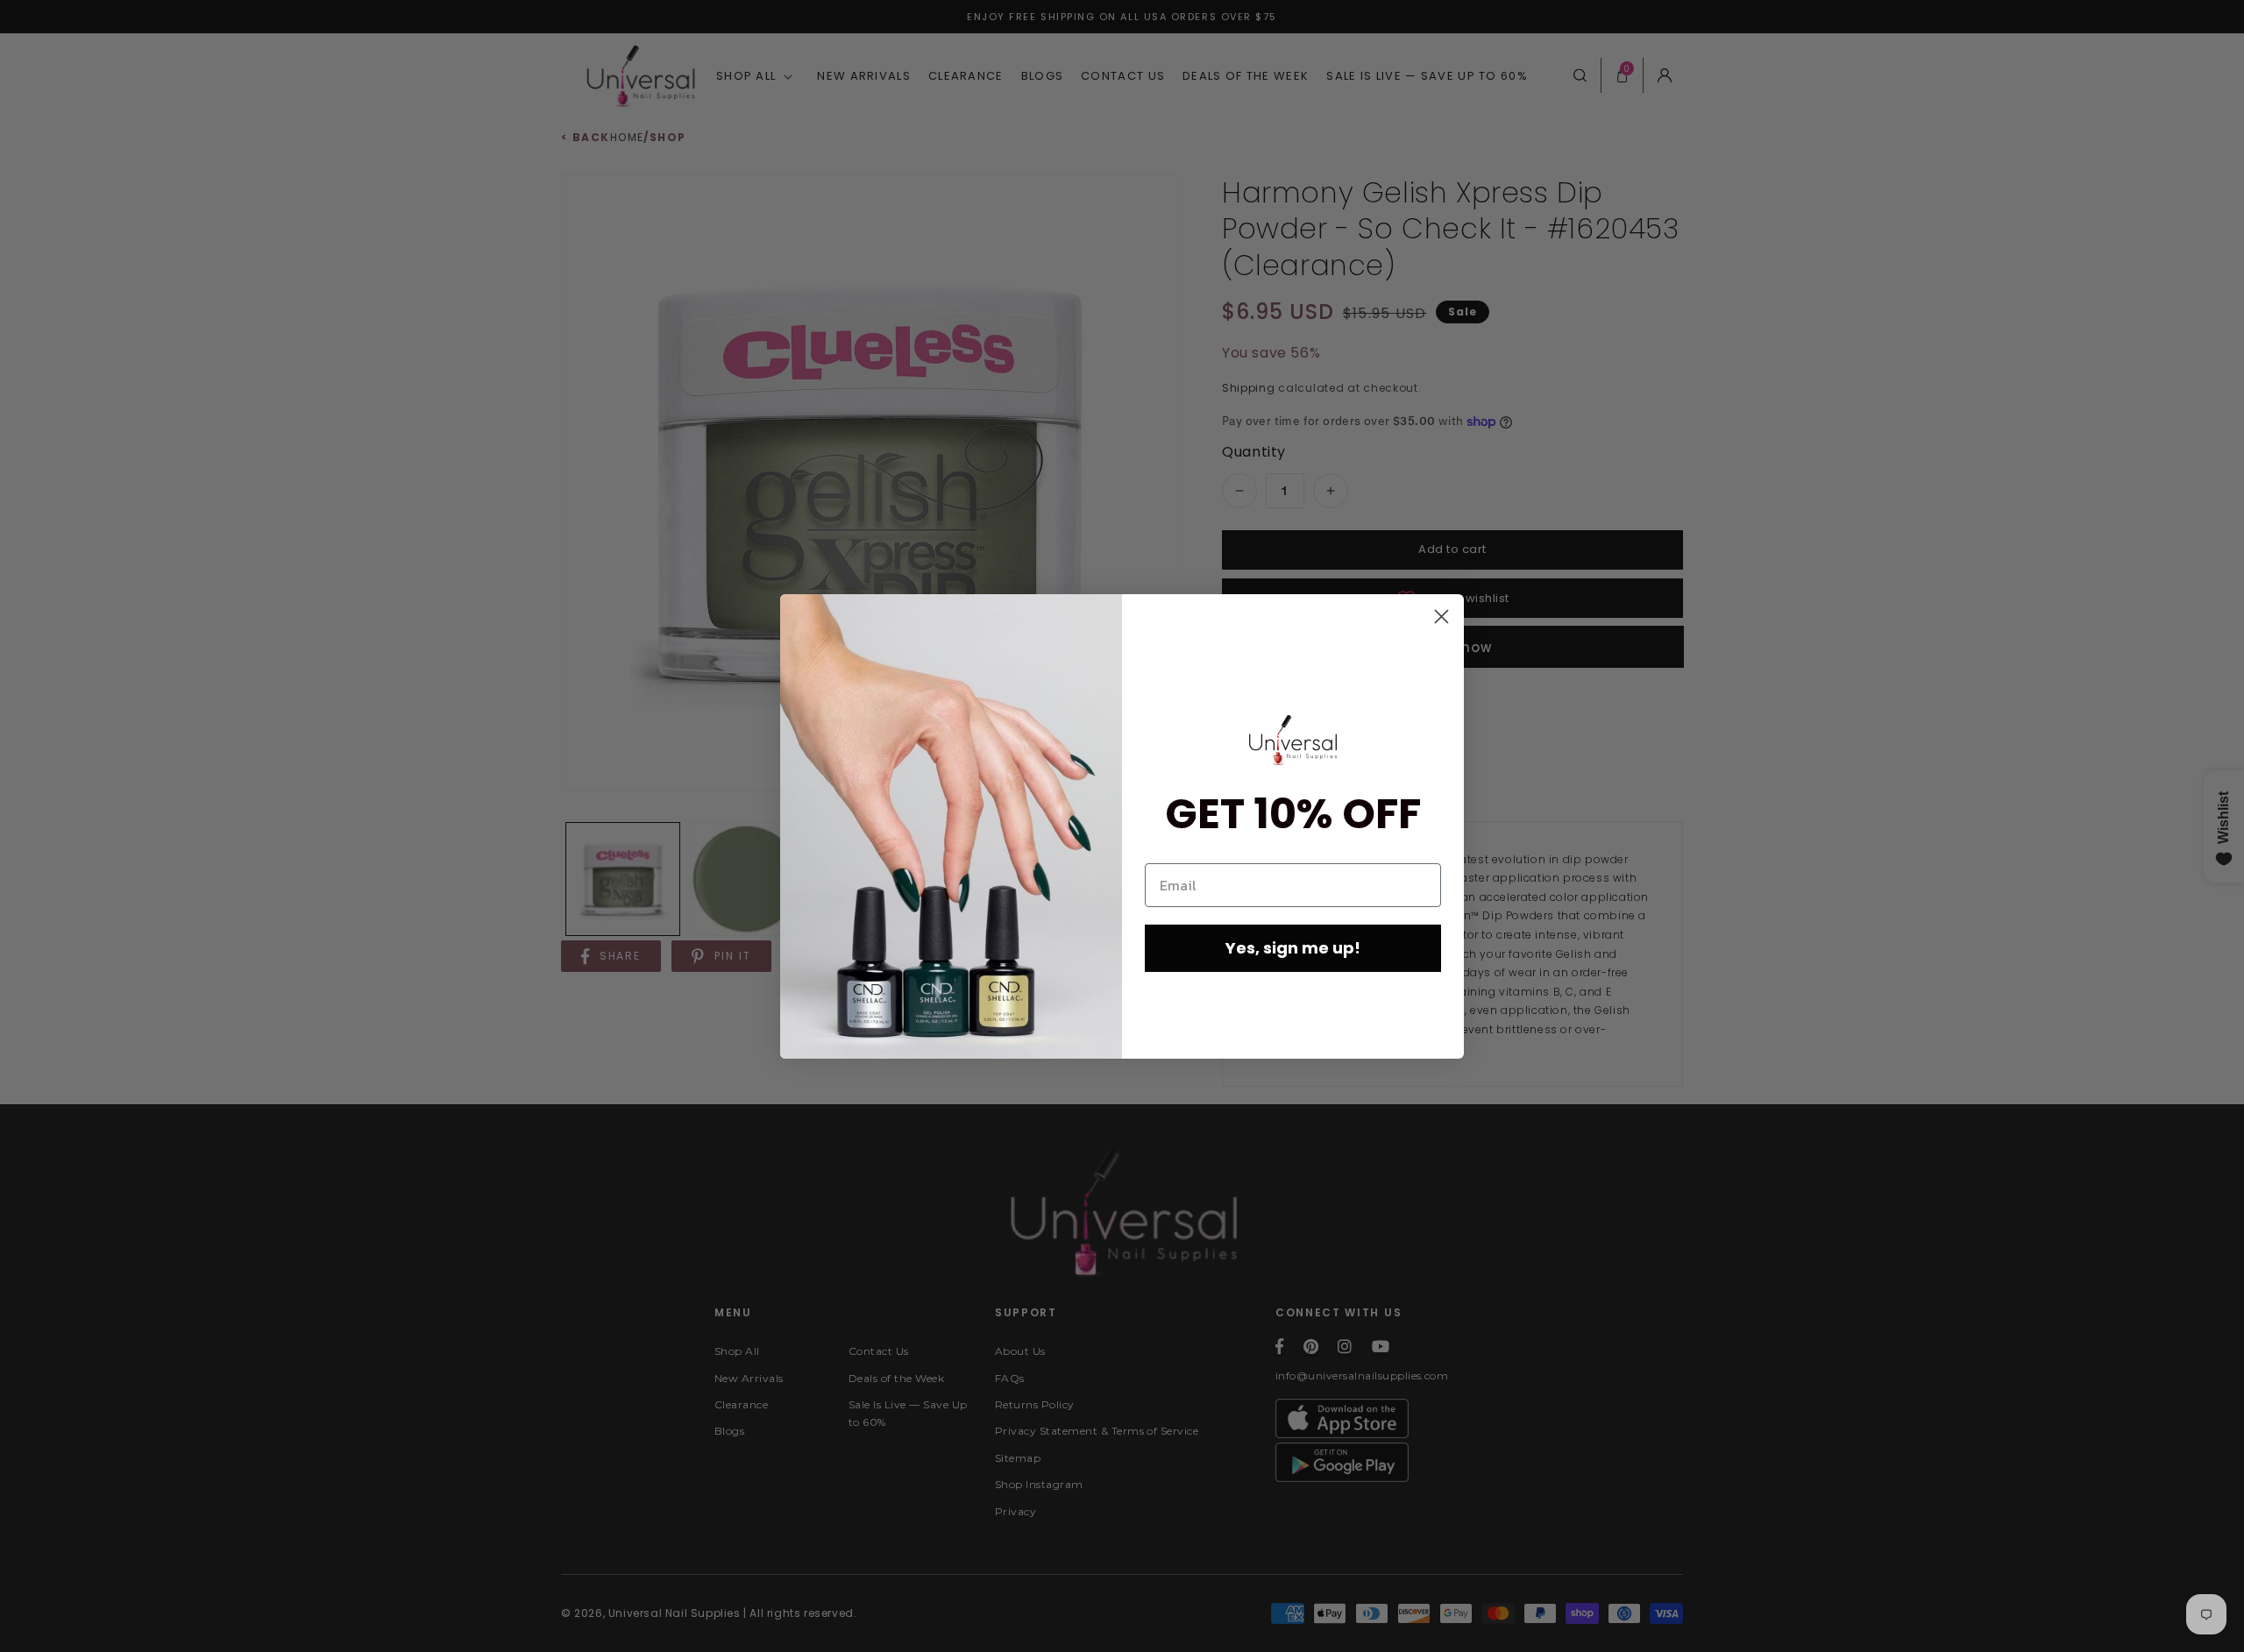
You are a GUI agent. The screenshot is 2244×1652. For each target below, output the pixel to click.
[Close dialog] (1442, 617)
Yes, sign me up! (1293, 948)
